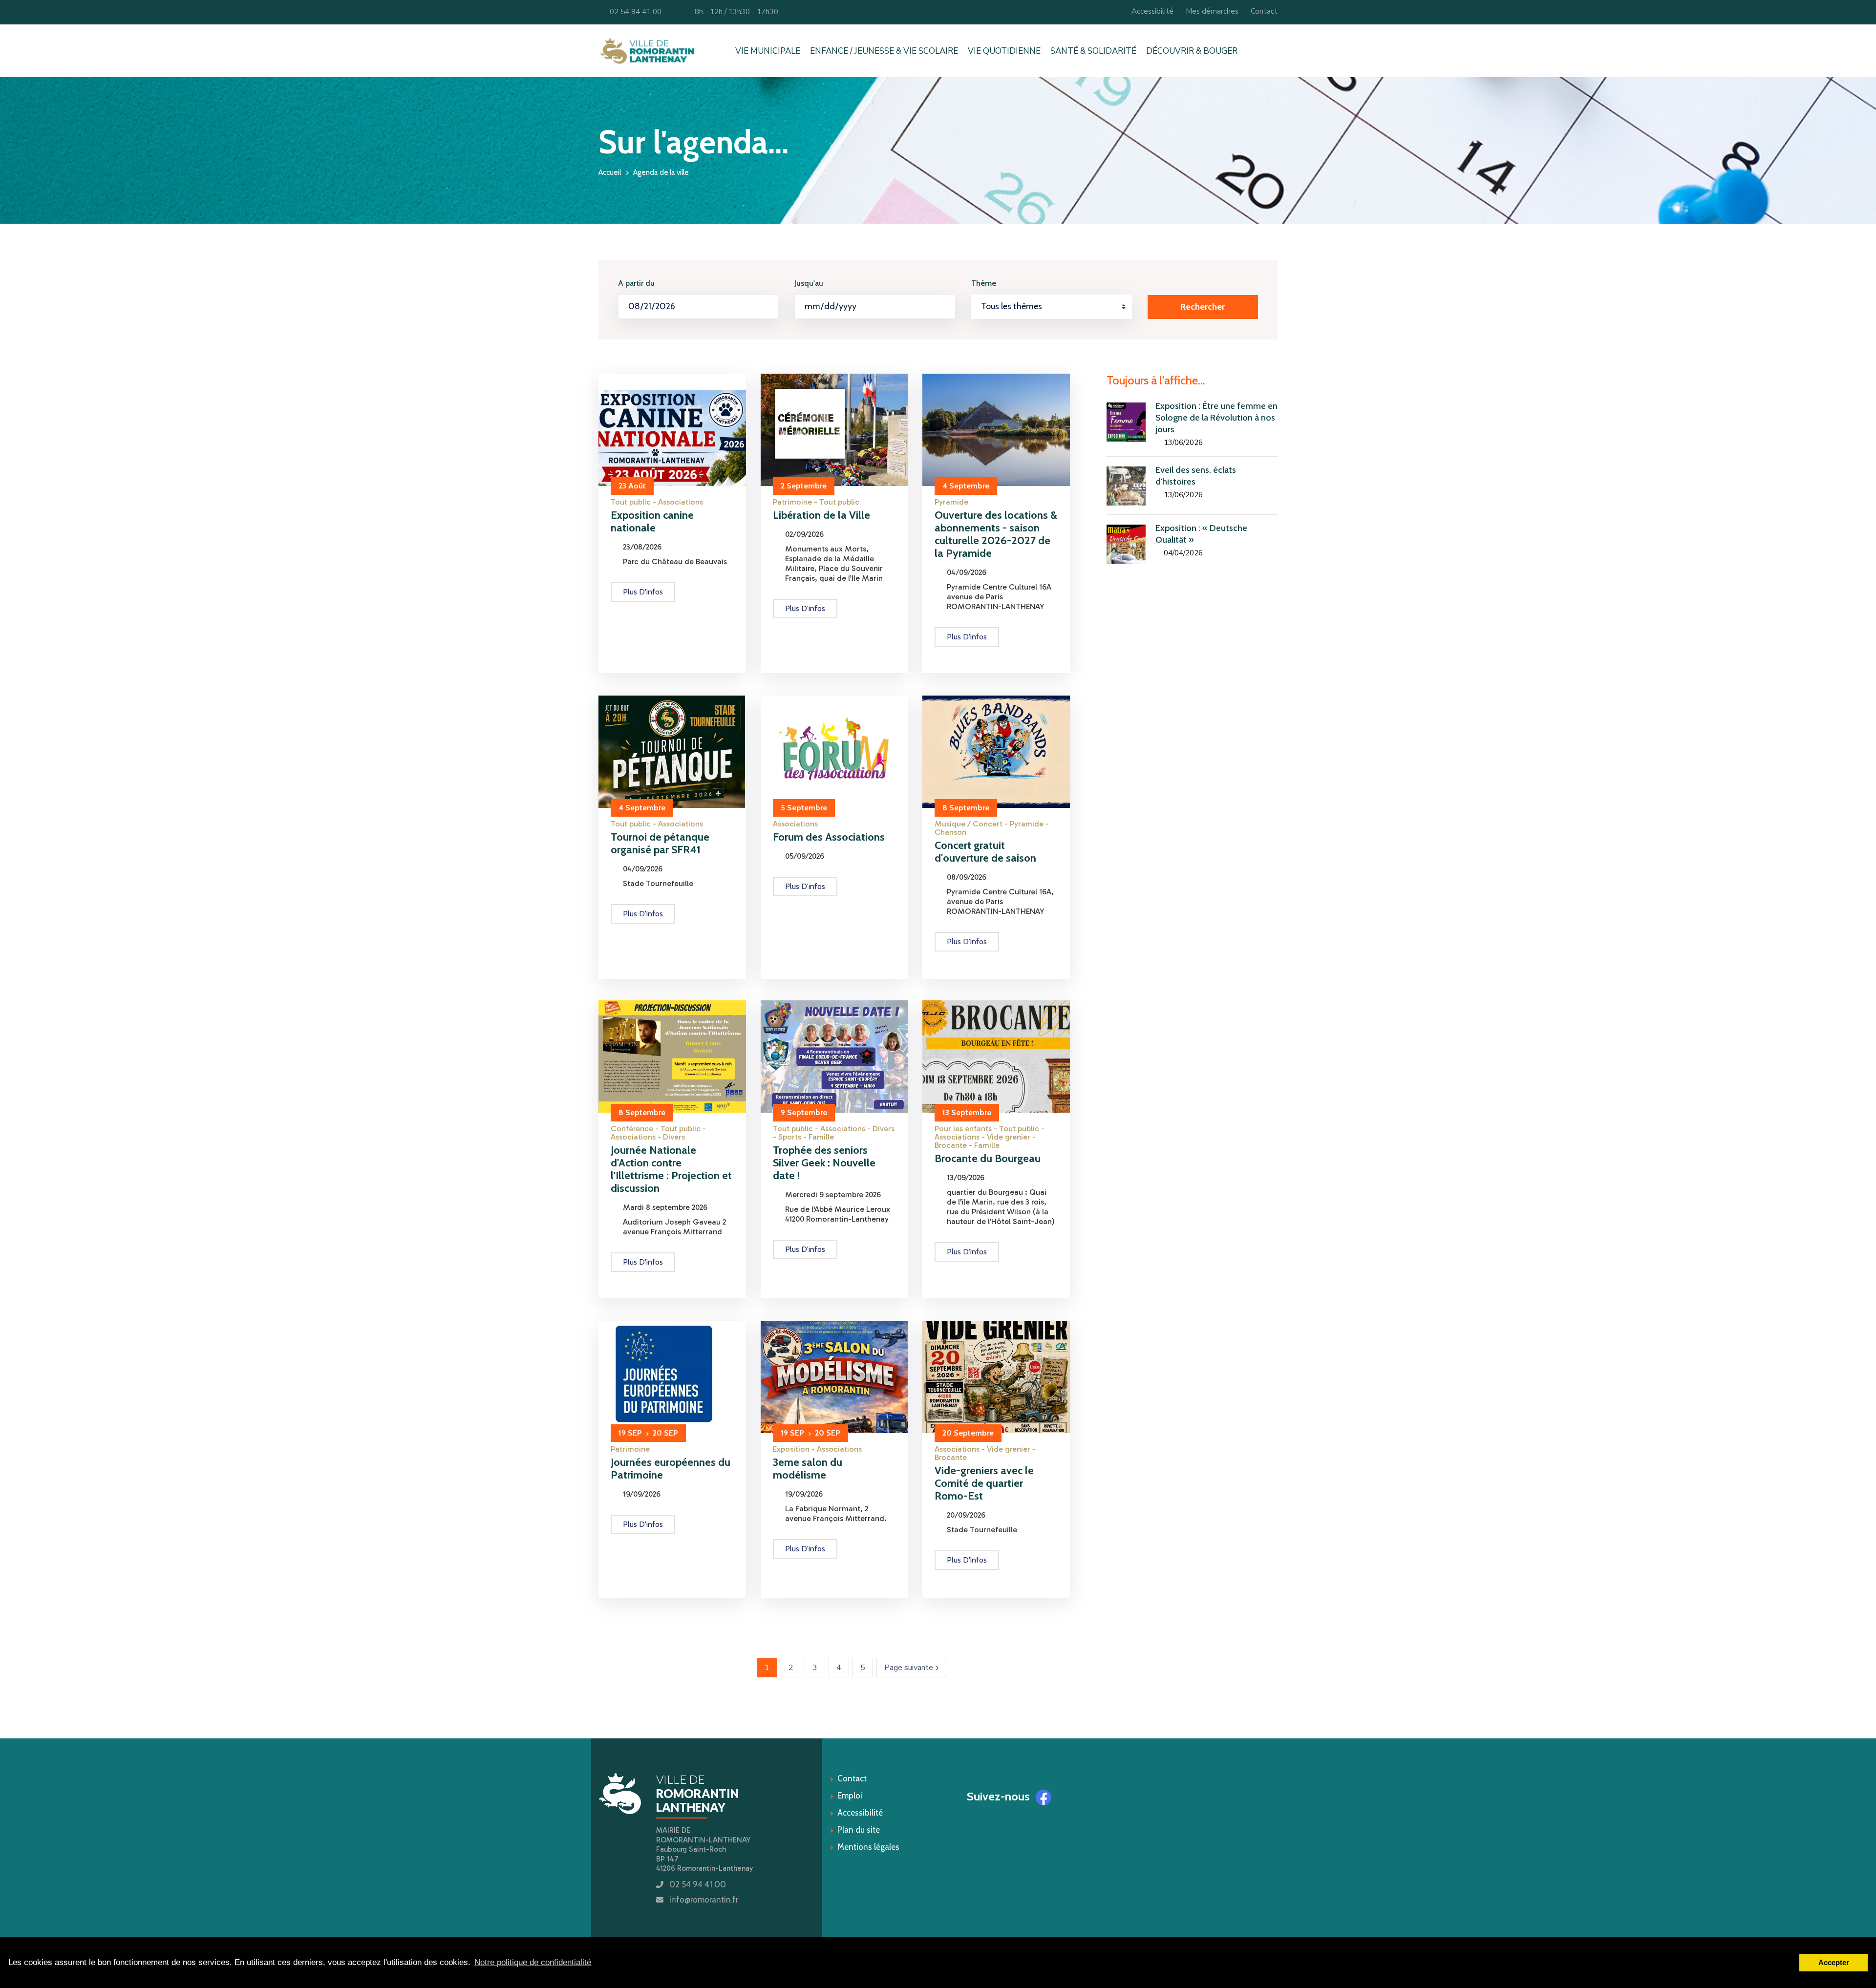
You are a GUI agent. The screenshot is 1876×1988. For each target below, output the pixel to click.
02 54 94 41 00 (633, 12)
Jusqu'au (809, 283)
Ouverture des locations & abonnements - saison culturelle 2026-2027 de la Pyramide (996, 534)
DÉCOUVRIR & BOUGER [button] (1192, 51)
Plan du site (859, 1830)
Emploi (850, 1796)
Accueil (610, 172)
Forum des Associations (829, 837)
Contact (1264, 11)
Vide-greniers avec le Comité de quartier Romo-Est (984, 1483)
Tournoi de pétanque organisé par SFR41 (660, 843)
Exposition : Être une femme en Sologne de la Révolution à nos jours (1216, 418)
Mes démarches (1212, 11)
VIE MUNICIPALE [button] (768, 51)
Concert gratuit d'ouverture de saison (985, 852)
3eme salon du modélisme (808, 1469)
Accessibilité (1152, 11)
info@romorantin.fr (704, 1900)
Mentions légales (868, 1847)
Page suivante (915, 1668)
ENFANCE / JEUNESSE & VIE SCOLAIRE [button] (884, 51)
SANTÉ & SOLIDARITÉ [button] (1093, 51)
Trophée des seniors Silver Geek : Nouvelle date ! (824, 1163)
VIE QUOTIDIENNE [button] (1004, 51)
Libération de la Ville (821, 515)
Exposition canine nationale (652, 521)
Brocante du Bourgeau (988, 1158)
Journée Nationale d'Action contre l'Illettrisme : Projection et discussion (671, 1169)
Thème (984, 283)
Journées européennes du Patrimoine (671, 1469)
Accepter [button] (1834, 1962)
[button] (1276, 51)
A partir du (636, 283)
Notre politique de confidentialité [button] (533, 1962)
